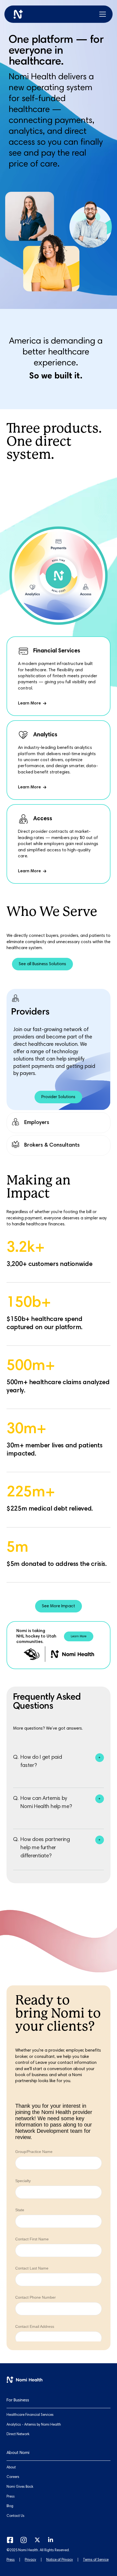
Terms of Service (96, 2560)
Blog (10, 2506)
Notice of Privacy (60, 2560)
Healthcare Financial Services (30, 2415)
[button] (103, 14)
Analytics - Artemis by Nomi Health (34, 2425)
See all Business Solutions (42, 964)
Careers (13, 2477)
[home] (18, 14)
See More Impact (59, 1606)
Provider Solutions (58, 1097)
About (11, 2468)
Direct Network (18, 2434)
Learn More (79, 1637)
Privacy (30, 2560)
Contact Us (16, 2516)
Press (11, 2560)
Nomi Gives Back (20, 2487)
